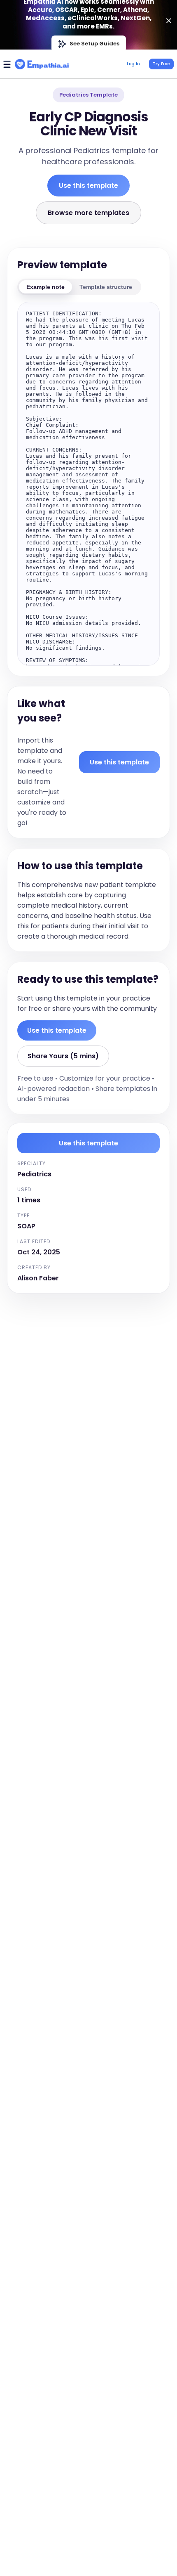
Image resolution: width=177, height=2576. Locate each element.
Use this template (88, 186)
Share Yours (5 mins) (63, 1056)
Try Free (161, 64)
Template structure (106, 287)
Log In (133, 64)
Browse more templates (88, 213)
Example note (45, 287)
